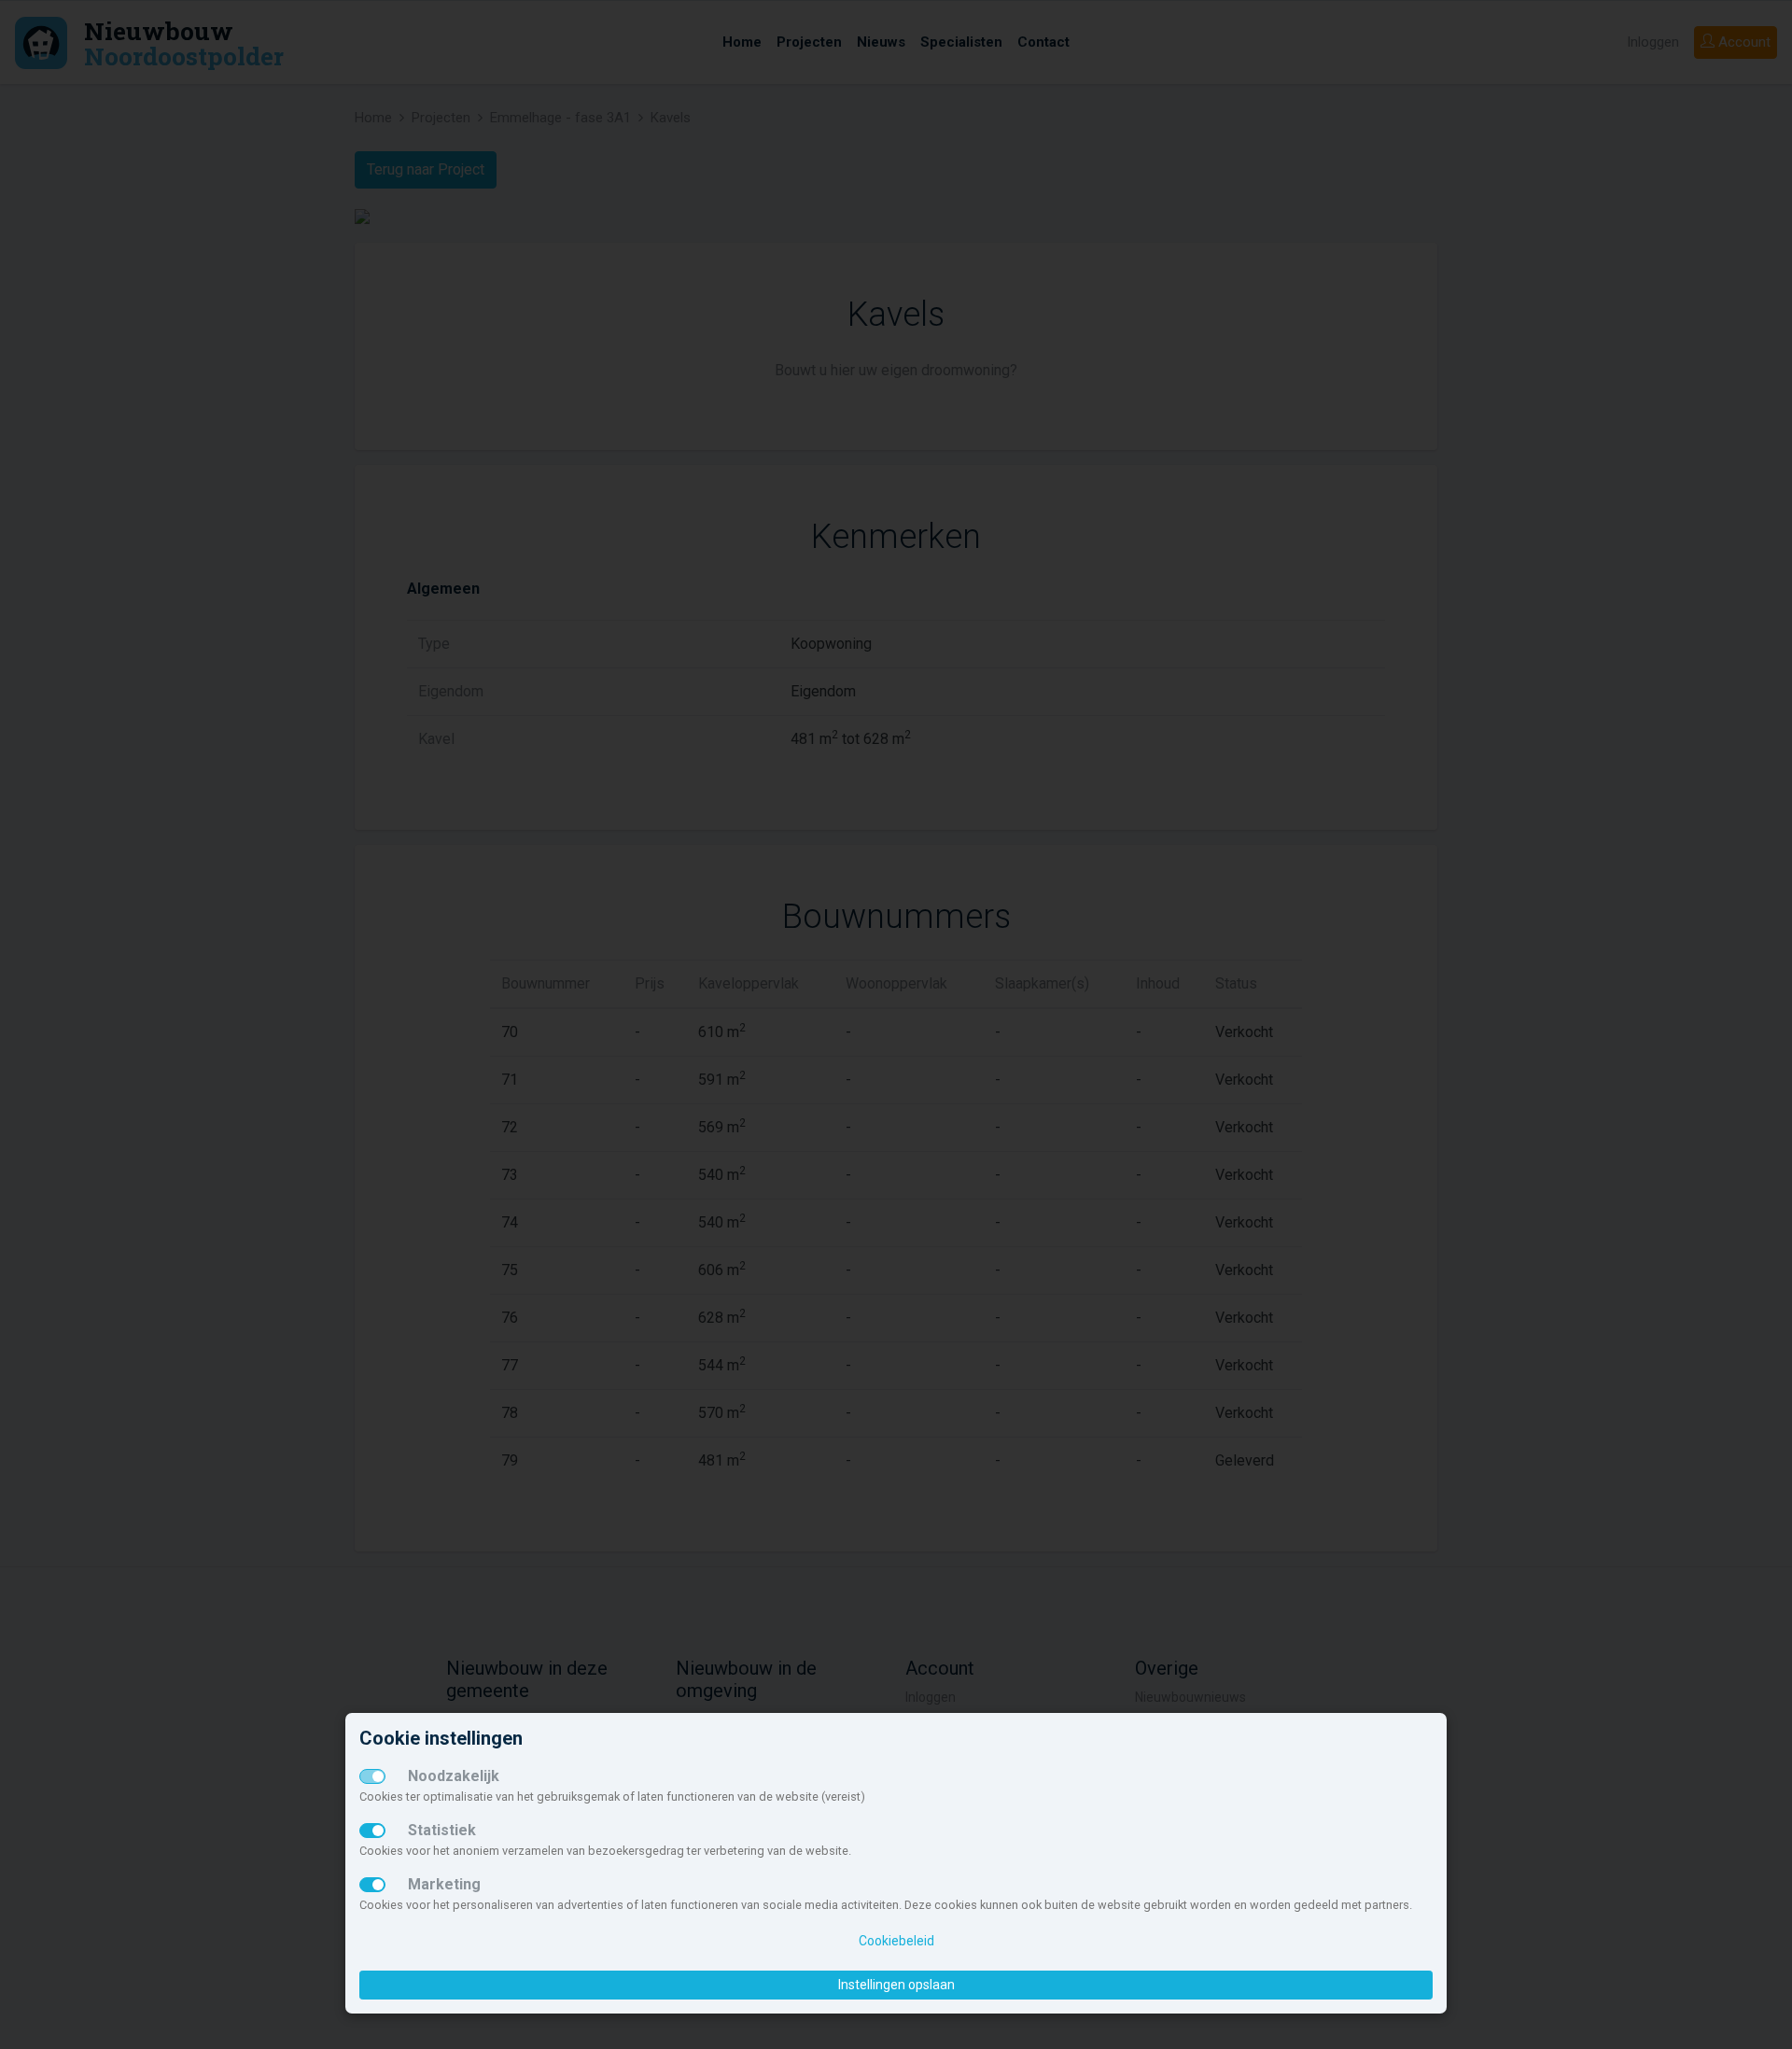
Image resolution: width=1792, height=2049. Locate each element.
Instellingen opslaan (896, 1985)
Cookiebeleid (896, 1941)
